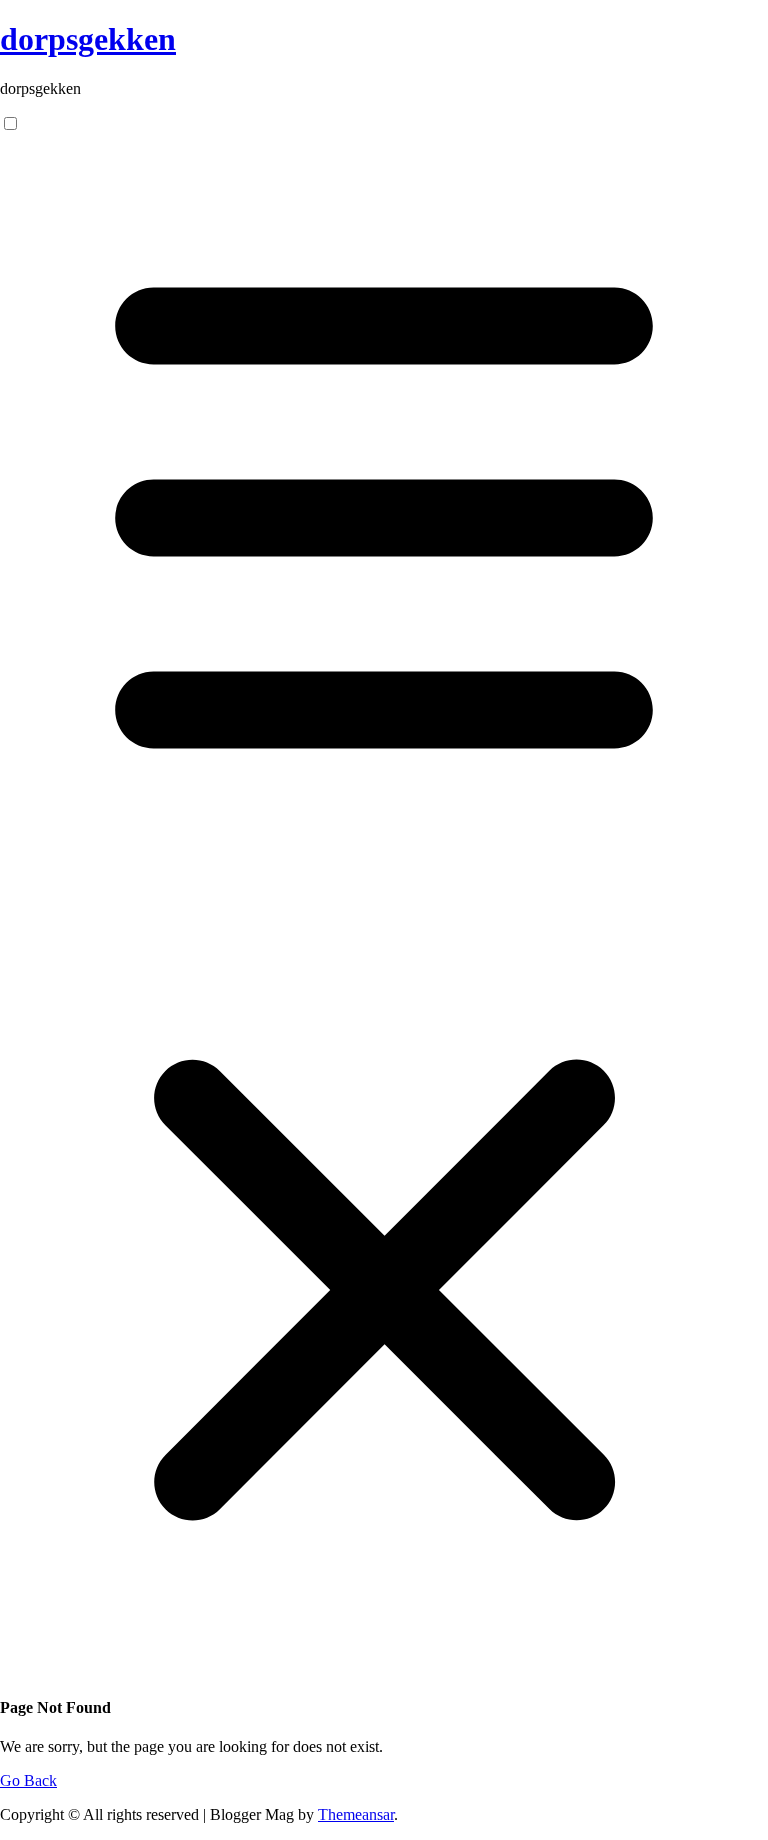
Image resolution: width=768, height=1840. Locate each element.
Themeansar (356, 1814)
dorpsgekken (88, 39)
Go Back (28, 1780)
